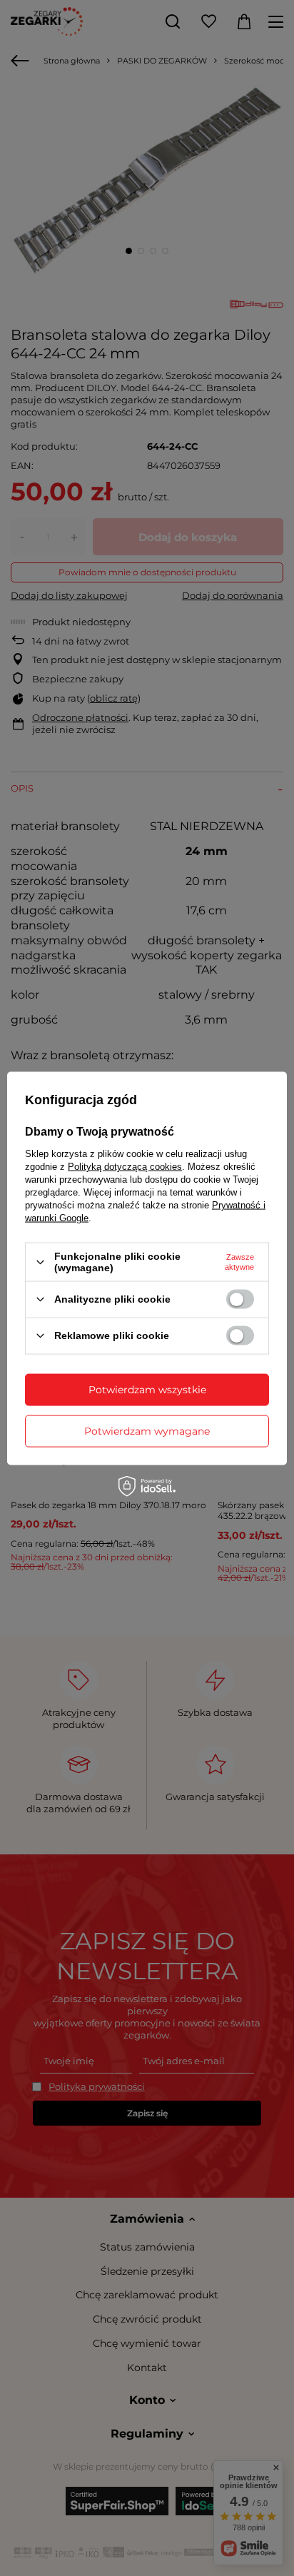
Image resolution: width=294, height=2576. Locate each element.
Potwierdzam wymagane (147, 1431)
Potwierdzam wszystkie (147, 1390)
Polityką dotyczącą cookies (125, 1167)
